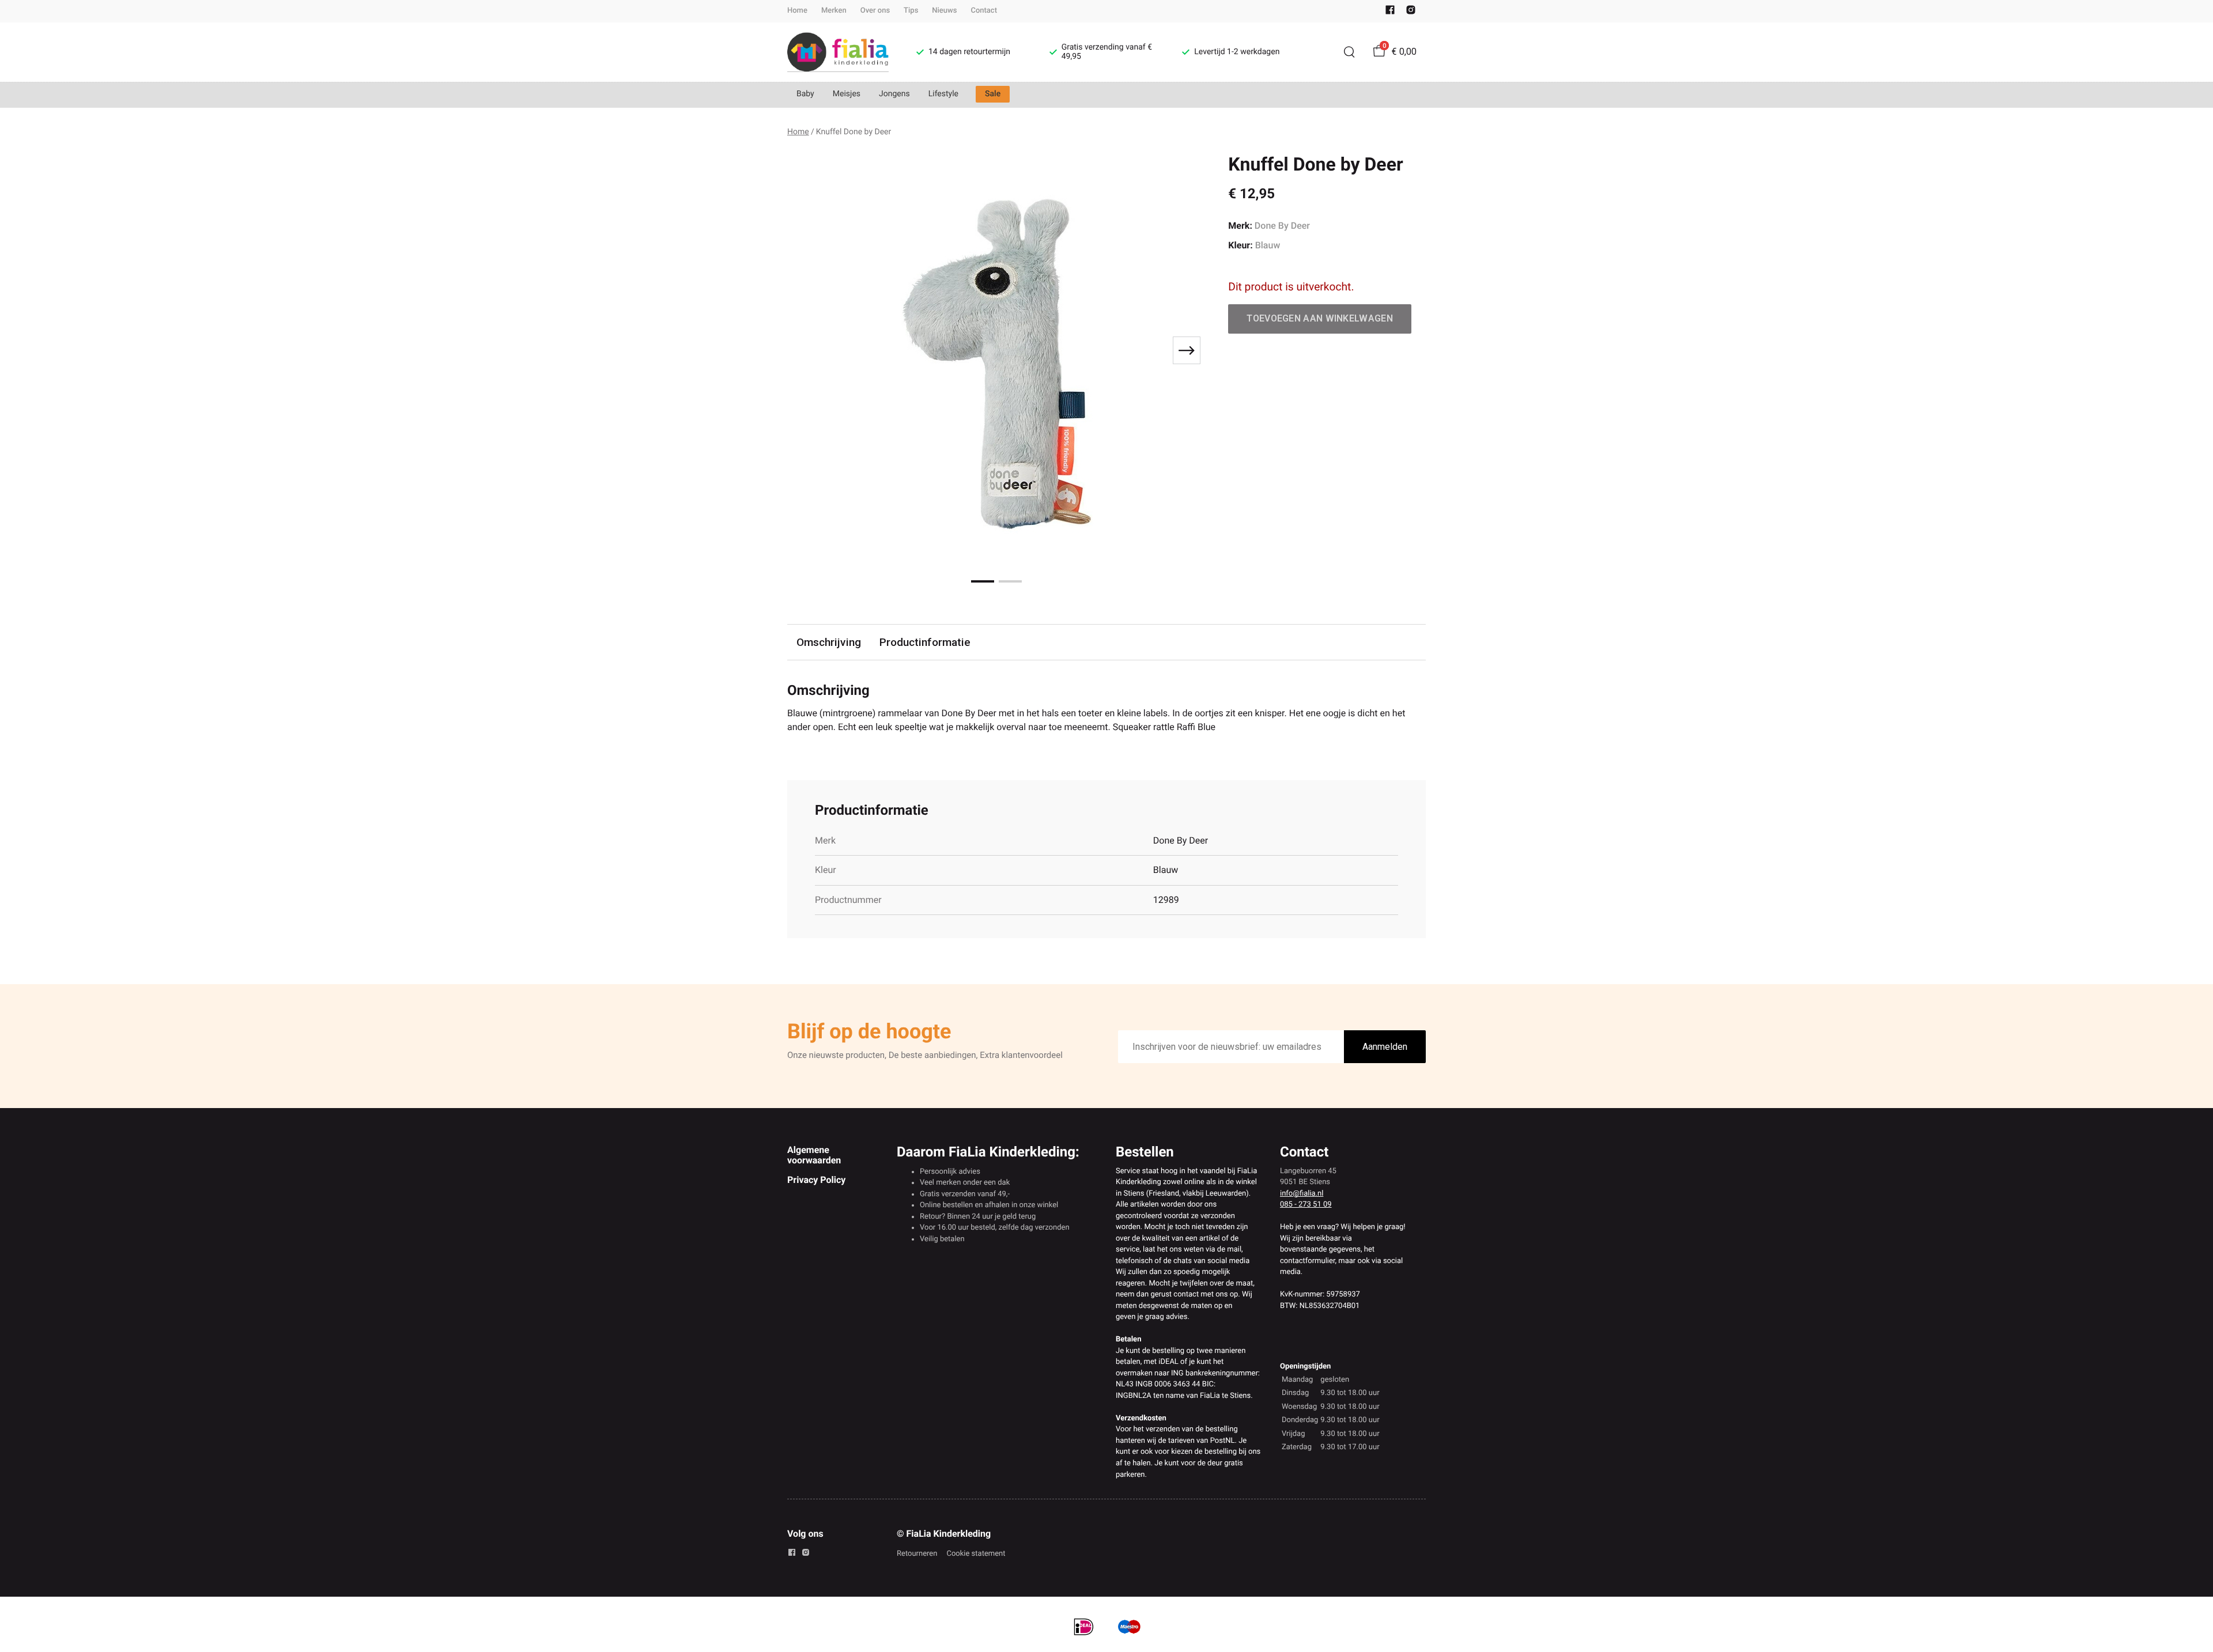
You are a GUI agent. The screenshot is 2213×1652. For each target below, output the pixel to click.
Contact (984, 11)
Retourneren (917, 1554)
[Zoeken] (1349, 52)
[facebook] (1390, 12)
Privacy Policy (816, 1180)
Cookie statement (976, 1554)
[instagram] (1411, 12)
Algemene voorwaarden (814, 1155)
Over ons (875, 11)
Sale (993, 94)
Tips (911, 11)
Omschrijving (829, 642)
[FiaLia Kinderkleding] (838, 52)
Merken (834, 11)
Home (797, 11)
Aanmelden (1385, 1047)
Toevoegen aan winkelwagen (1320, 318)
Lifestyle (943, 94)
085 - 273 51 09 (1306, 1205)
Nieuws (944, 11)
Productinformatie (925, 642)
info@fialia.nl (1302, 1194)
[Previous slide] (806, 350)
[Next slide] (1187, 350)
